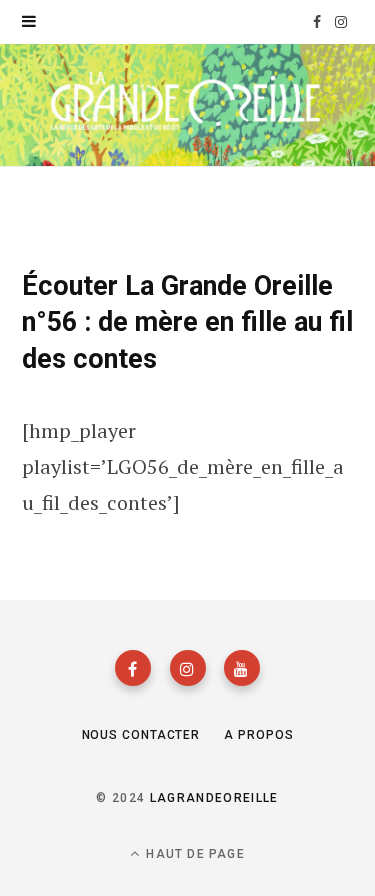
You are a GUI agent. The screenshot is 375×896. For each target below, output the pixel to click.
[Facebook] (133, 668)
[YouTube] (242, 668)
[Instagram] (188, 668)
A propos (258, 735)
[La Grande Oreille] (187, 103)
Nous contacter (141, 735)
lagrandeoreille (214, 798)
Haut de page (193, 854)
